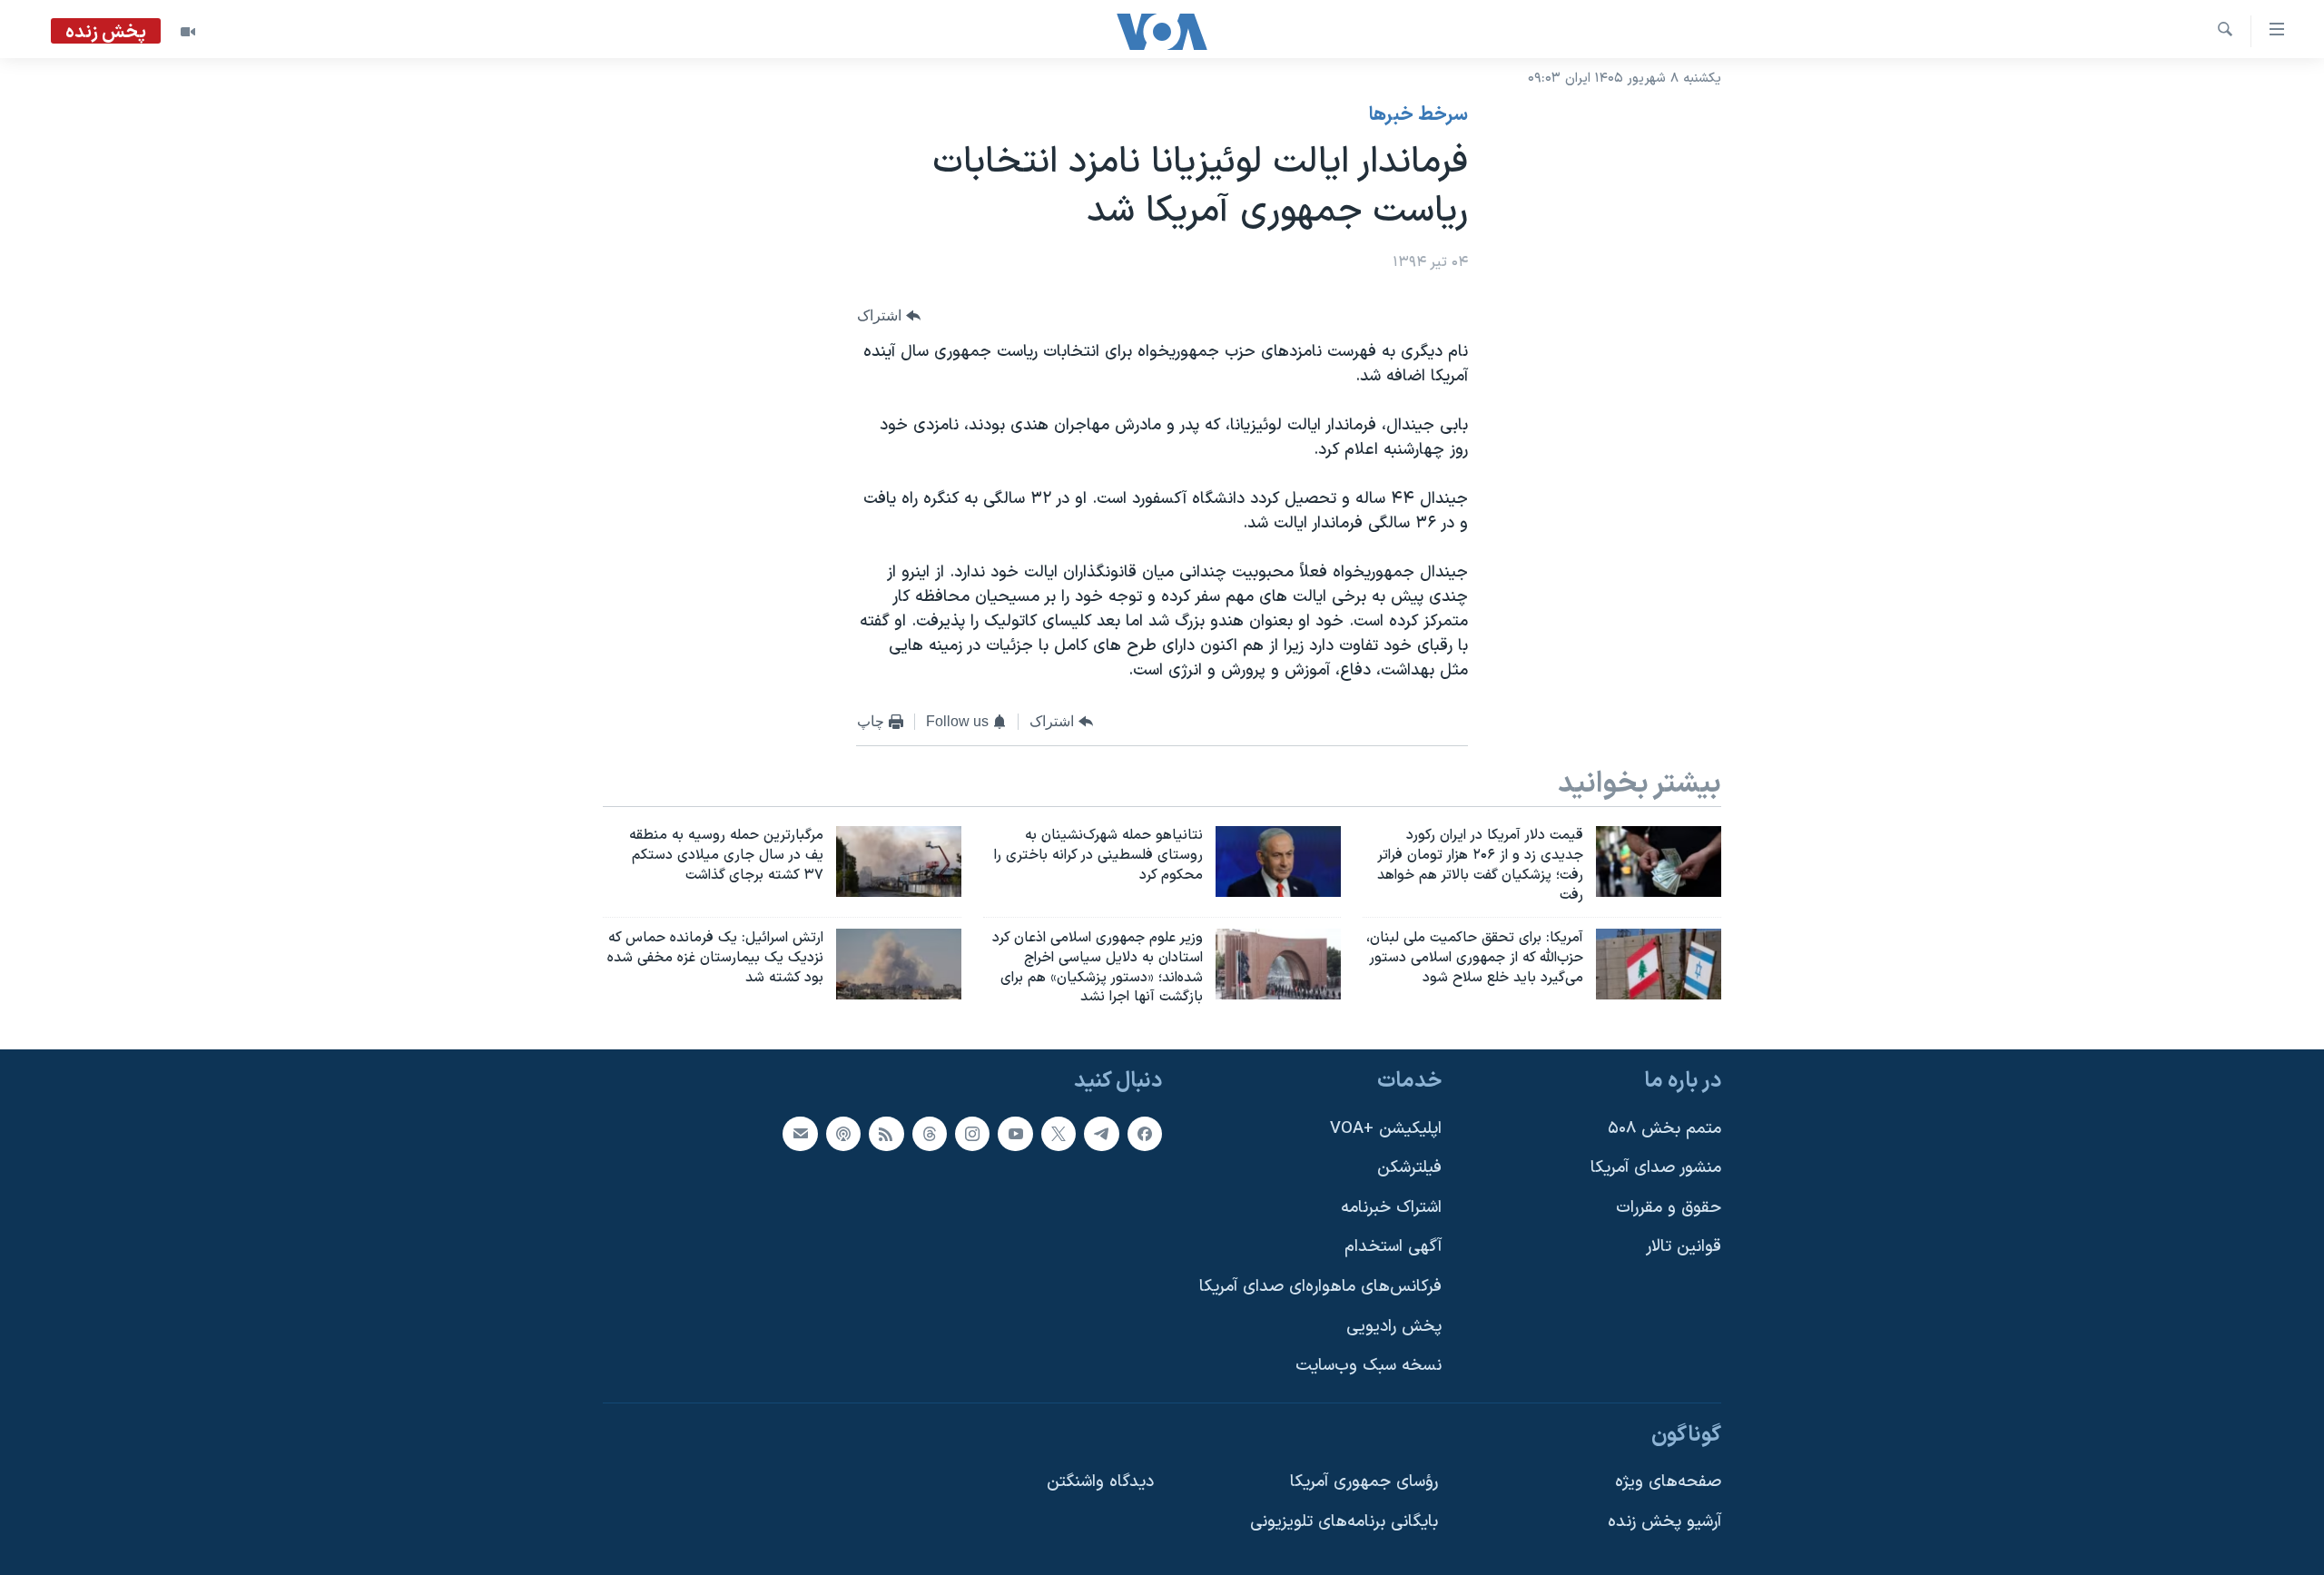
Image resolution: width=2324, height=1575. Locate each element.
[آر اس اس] (886, 1134)
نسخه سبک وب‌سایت (1369, 1366)
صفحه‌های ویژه (1668, 1483)
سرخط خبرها (1418, 115)
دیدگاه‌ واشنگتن (1100, 1483)
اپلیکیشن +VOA (1386, 1129)
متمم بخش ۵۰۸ (1664, 1129)
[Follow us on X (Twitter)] (1059, 1134)
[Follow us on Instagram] (972, 1134)
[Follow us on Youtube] (1015, 1134)
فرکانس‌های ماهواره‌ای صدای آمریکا (1320, 1287)
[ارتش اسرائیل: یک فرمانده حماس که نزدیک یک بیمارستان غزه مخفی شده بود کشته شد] (899, 964)
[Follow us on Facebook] (1145, 1134)
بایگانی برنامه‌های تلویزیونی (1344, 1522)
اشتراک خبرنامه (1391, 1208)
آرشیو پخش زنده (1664, 1522)
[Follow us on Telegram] (1101, 1134)
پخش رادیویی (1394, 1327)
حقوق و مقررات (1669, 1208)
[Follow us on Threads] (930, 1134)
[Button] (889, 316)
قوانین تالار (1684, 1248)
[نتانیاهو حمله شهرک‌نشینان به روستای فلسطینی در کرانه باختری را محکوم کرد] (1278, 861)
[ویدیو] (188, 32)
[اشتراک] (800, 1134)
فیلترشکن (1409, 1168)
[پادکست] (843, 1134)
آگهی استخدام (1393, 1248)
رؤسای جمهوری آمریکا (1364, 1483)
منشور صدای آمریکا (1656, 1168)
